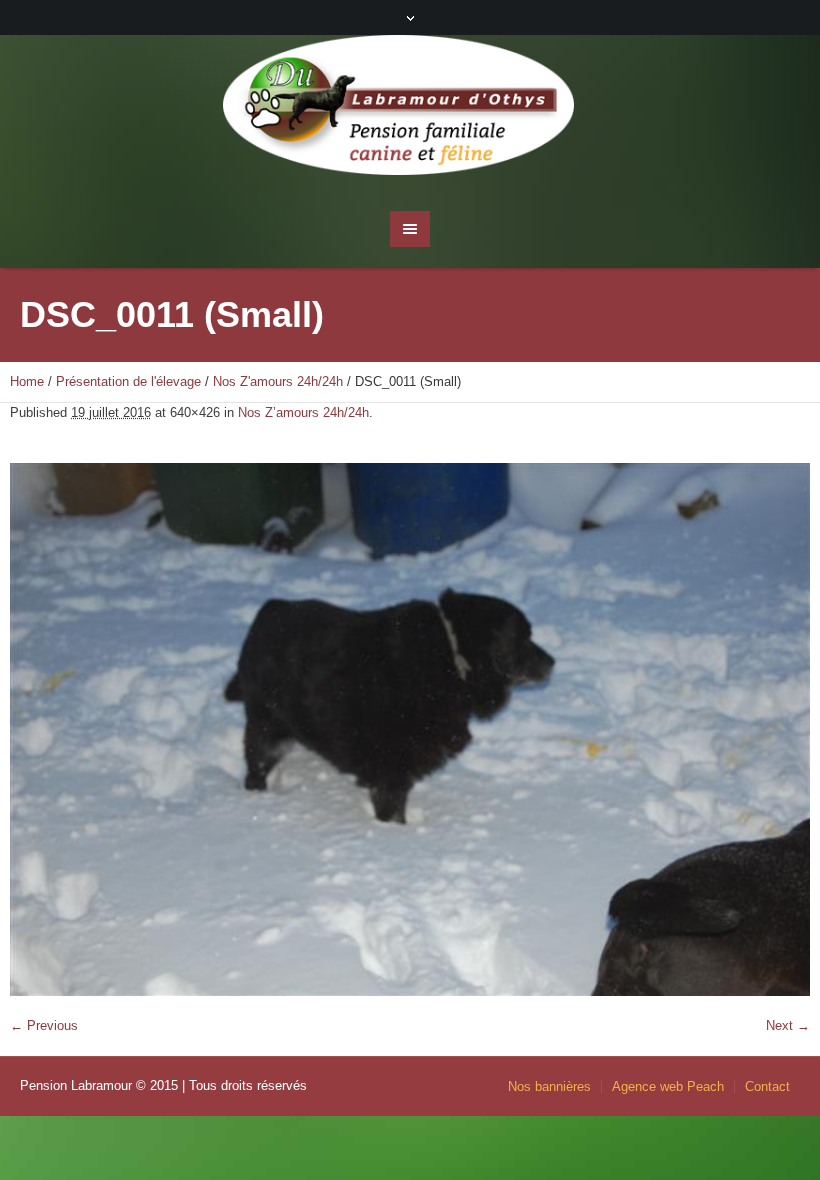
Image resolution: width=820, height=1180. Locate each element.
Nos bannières (549, 1086)
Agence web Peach (668, 1086)
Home (27, 381)
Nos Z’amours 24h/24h (303, 412)
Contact (767, 1086)
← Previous (44, 1025)
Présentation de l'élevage (128, 381)
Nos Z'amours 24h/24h (278, 381)
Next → (788, 1025)
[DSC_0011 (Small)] (410, 729)
